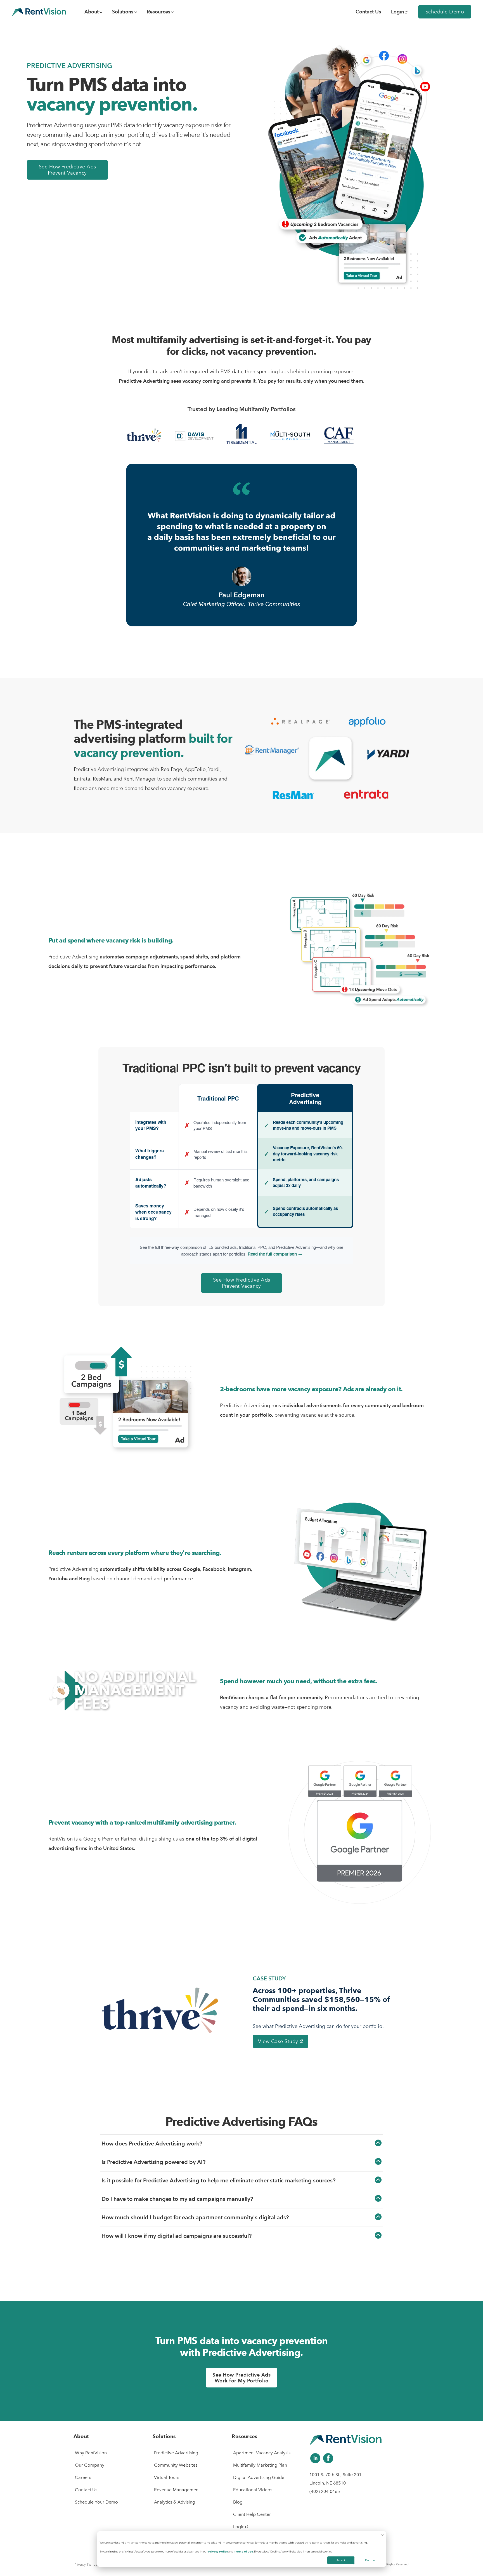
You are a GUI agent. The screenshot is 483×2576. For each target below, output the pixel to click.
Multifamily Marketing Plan (260, 2465)
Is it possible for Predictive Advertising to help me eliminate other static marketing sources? (218, 2180)
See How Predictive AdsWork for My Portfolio (241, 2378)
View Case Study (279, 2041)
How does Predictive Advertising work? (152, 2143)
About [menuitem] (92, 12)
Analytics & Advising (175, 2502)
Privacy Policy (218, 2552)
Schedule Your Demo (96, 2502)
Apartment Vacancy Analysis (262, 2453)
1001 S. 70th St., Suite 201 (335, 2475)
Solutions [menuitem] (123, 12)
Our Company (90, 2465)
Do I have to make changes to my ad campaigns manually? (177, 2199)
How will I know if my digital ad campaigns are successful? (177, 2236)
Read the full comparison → (275, 1254)
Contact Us (86, 2490)
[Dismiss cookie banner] (383, 2536)
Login (397, 12)
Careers (83, 2477)
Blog (238, 2502)
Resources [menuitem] (158, 12)
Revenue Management (177, 2490)
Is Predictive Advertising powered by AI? (153, 2162)
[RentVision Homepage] (39, 12)
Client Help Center (252, 2514)
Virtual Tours (167, 2477)
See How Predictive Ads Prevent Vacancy (68, 170)
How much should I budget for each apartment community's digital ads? (195, 2217)
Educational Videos (253, 2490)
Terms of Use (243, 2552)
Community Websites (176, 2465)
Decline (370, 2560)
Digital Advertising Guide (259, 2477)
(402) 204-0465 (325, 2491)
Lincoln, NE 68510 (328, 2483)
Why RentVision (91, 2453)
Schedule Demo (445, 12)
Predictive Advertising (176, 2453)
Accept (341, 2560)
